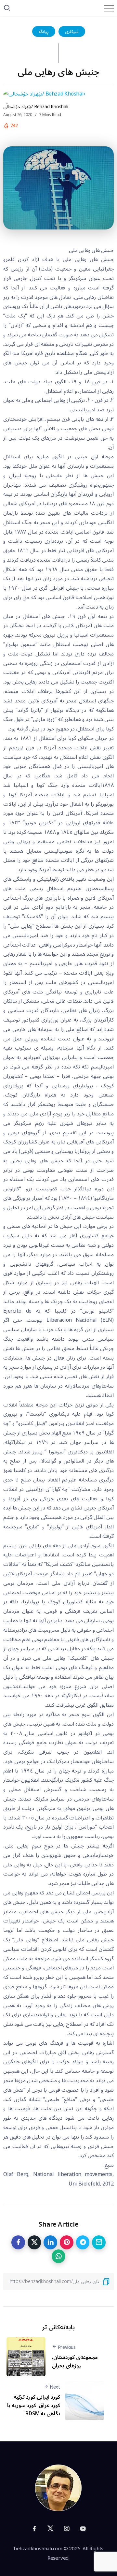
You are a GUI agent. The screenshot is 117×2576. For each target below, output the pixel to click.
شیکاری (72, 31)
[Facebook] (34, 2528)
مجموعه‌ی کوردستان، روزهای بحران (75, 2362)
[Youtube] (83, 2528)
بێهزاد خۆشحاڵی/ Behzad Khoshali (36, 107)
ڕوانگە (44, 31)
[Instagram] (67, 2528)
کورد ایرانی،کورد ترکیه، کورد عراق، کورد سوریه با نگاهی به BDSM (34, 2405)
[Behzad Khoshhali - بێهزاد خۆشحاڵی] (58, 2488)
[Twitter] (50, 2528)
